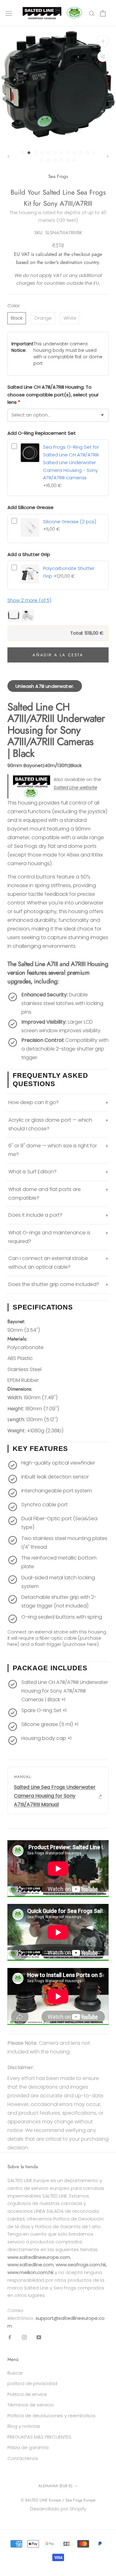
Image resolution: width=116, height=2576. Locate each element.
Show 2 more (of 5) (29, 600)
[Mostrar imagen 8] (68, 153)
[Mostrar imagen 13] (42, 160)
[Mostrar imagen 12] (94, 153)
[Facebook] (10, 2337)
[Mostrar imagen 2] (29, 153)
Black (17, 318)
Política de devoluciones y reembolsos (52, 2416)
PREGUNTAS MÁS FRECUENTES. (40, 2437)
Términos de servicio (31, 2405)
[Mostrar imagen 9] (74, 153)
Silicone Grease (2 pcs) (70, 522)
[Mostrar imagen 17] (68, 160)
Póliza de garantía (28, 2447)
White (70, 318)
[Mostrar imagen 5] (48, 153)
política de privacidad (32, 2383)
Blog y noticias (24, 2426)
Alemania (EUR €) (55, 2486)
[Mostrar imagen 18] (74, 160)
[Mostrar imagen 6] (55, 153)
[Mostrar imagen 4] (42, 153)
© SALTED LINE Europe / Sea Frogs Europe (58, 2500)
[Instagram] (24, 2337)
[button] (58, 615)
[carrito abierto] (103, 13)
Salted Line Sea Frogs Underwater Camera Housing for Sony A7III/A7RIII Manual (55, 1796)
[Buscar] (92, 13)
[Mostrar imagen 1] (22, 153)
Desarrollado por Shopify (58, 2509)
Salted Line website (75, 787)
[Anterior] (8, 156)
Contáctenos (23, 2458)
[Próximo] (108, 156)
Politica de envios (27, 2394)
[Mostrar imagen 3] (35, 153)
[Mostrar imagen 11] (87, 153)
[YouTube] (39, 2337)
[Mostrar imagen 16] (61, 160)
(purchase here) (81, 1644)
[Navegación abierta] (9, 13)
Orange (43, 318)
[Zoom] (103, 41)
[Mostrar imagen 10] (81, 153)
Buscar (15, 2373)
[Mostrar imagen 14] (48, 160)
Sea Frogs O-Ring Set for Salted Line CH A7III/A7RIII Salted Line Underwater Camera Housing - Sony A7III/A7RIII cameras (71, 462)
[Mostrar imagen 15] (55, 160)
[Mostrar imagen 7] (61, 153)
